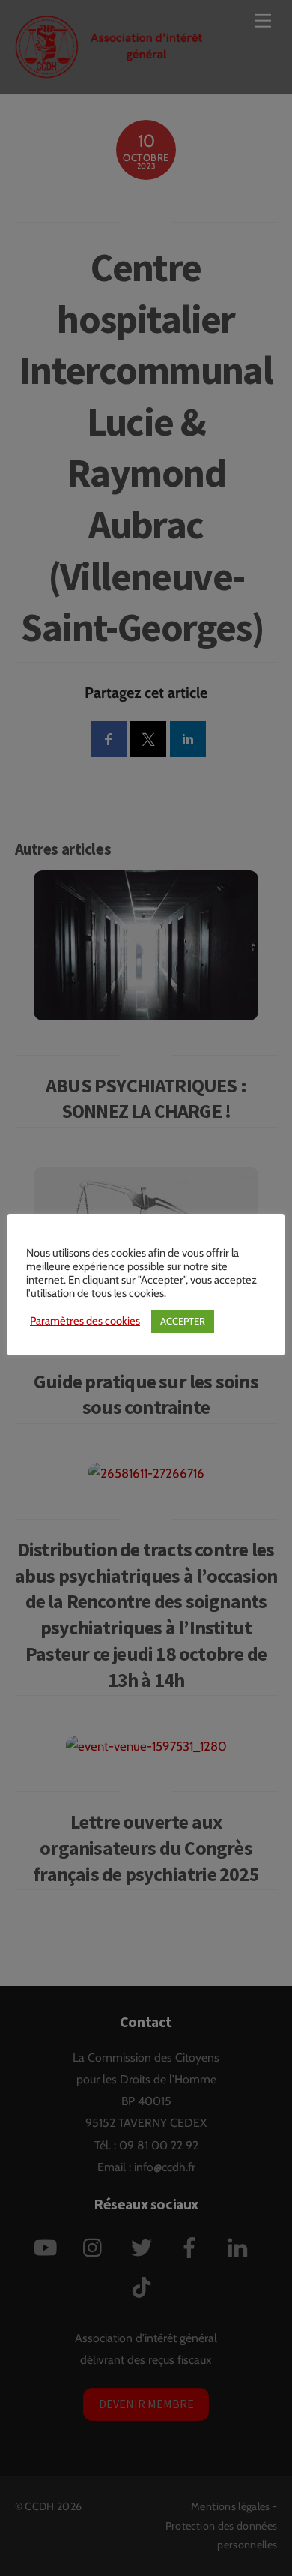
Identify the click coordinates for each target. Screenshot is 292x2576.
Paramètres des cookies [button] (85, 1321)
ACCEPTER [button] (183, 1321)
